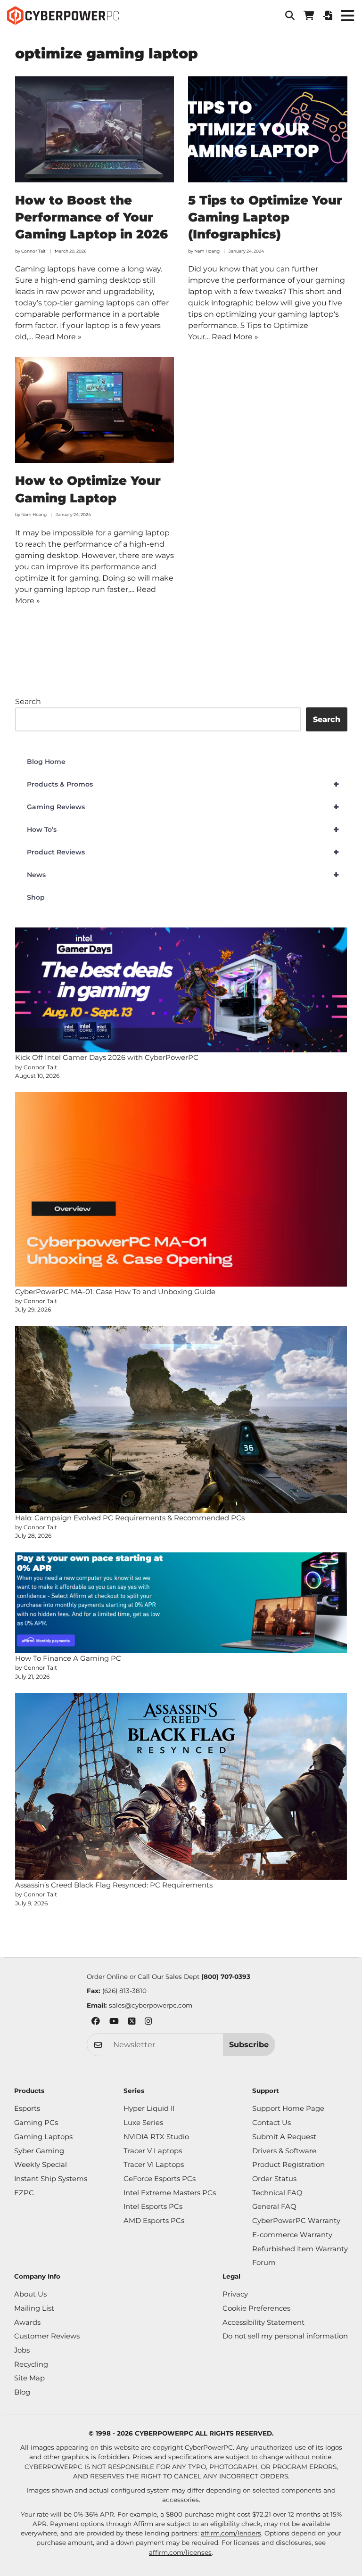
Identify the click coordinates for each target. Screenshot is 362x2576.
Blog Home (46, 762)
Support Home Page (288, 2108)
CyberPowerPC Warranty (296, 2221)
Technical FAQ (277, 2193)
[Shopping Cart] (309, 16)
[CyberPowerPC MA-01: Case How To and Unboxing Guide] (181, 1189)
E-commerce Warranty (292, 2235)
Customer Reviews (47, 2336)
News (183, 875)
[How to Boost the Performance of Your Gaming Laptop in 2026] (95, 129)
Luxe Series (143, 2123)
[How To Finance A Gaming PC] (181, 1603)
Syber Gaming (39, 2151)
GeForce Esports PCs (160, 2179)
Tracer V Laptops (153, 2151)
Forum (264, 2263)
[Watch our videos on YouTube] (114, 2022)
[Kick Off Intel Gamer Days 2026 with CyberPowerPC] (181, 990)
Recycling (31, 2364)
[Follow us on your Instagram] (148, 2022)
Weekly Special (41, 2165)
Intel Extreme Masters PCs (170, 2193)
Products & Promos (183, 784)
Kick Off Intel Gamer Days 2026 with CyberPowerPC (107, 1057)
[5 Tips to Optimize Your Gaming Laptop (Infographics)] (268, 129)
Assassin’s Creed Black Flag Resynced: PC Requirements (114, 1885)
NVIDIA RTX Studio (156, 2137)
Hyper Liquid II (149, 2108)
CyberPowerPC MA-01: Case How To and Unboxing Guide (115, 1292)
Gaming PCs (36, 2123)
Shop (36, 897)
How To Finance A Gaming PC (68, 1658)
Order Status (274, 2179)
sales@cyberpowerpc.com (151, 2005)
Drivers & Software (284, 2151)
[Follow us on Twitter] (132, 2022)
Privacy (235, 2294)
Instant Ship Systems (51, 2179)
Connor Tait (33, 251)
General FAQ (274, 2207)
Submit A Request (284, 2137)
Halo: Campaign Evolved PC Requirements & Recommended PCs (130, 1518)
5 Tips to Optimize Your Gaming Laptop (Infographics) (265, 217)
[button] (290, 16)
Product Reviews (183, 852)
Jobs (22, 2350)
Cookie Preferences (256, 2308)
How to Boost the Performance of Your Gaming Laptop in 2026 (91, 217)
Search (28, 701)
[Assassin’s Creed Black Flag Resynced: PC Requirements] (181, 1786)
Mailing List (34, 2308)
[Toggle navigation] (347, 15)
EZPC (24, 2193)
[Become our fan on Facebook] (96, 2022)
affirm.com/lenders (231, 2533)
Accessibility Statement (263, 2322)
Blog (22, 2392)
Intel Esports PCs (153, 2207)
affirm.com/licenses (180, 2552)
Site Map (29, 2378)
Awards (27, 2322)
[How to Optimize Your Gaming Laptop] (95, 410)
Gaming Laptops (43, 2137)
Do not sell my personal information (285, 2336)
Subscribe (249, 2044)
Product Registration (288, 2165)
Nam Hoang (207, 251)
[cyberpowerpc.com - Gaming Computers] (63, 16)
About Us (30, 2294)
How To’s (183, 829)
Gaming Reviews (183, 807)
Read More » (58, 337)
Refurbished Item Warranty (300, 2249)
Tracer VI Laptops (154, 2165)
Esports (27, 2108)
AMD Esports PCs (154, 2221)
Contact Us (271, 2123)
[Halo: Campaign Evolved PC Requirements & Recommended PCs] (181, 1419)
